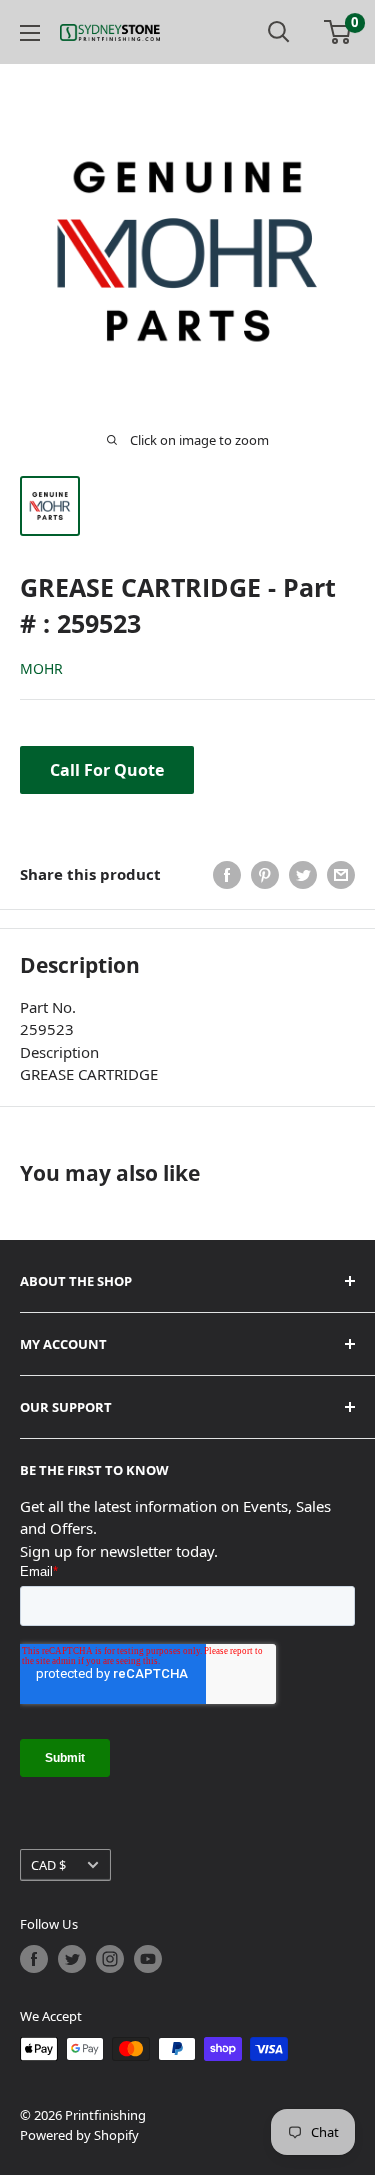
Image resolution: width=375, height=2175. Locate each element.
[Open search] (279, 32)
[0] (338, 32)
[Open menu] (30, 33)
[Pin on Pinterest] (265, 875)
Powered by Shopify (79, 2135)
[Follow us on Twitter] (72, 1959)
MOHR (41, 668)
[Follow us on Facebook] (34, 1959)
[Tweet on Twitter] (303, 875)
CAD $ (48, 1865)
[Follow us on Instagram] (110, 1959)
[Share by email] (341, 875)
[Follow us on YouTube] (148, 1959)
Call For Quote (107, 770)
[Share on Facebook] (227, 875)
